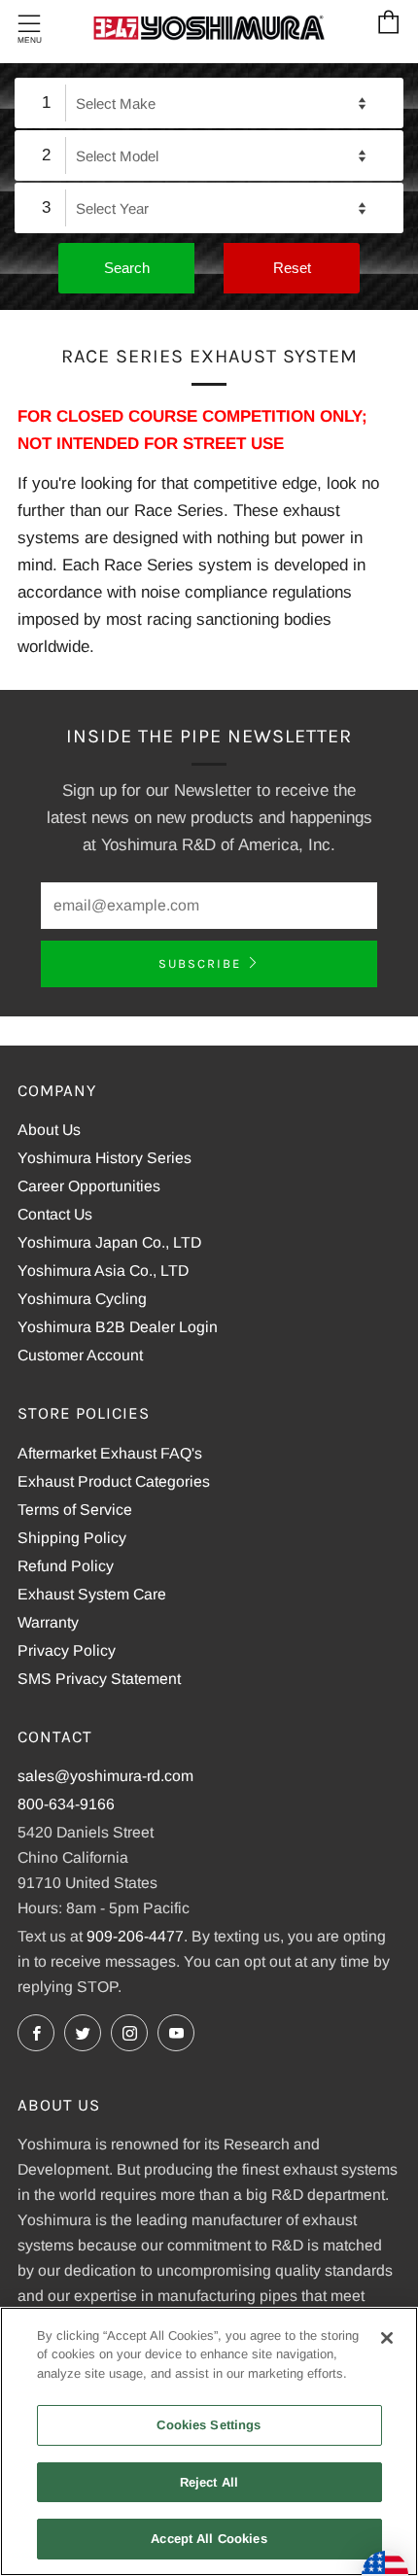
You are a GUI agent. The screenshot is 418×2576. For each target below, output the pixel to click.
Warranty (48, 1622)
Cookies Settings (209, 2425)
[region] (209, 2441)
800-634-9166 (66, 1804)
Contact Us (55, 1214)
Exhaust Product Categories (114, 1481)
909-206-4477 (135, 1936)
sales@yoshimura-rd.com (105, 1776)
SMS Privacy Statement (99, 1679)
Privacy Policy (67, 1650)
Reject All (209, 2482)
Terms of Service (75, 1510)
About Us (49, 1130)
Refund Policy (66, 1566)
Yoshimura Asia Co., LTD (103, 1271)
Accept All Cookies (209, 2539)
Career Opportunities (89, 1186)
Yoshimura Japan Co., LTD (109, 1242)
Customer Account (80, 1355)
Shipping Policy (72, 1538)
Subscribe (200, 963)
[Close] (387, 2338)
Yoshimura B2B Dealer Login (118, 1327)
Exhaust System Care (92, 1594)
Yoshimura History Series (104, 1158)
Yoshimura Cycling (82, 1299)
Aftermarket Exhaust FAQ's (110, 1453)
